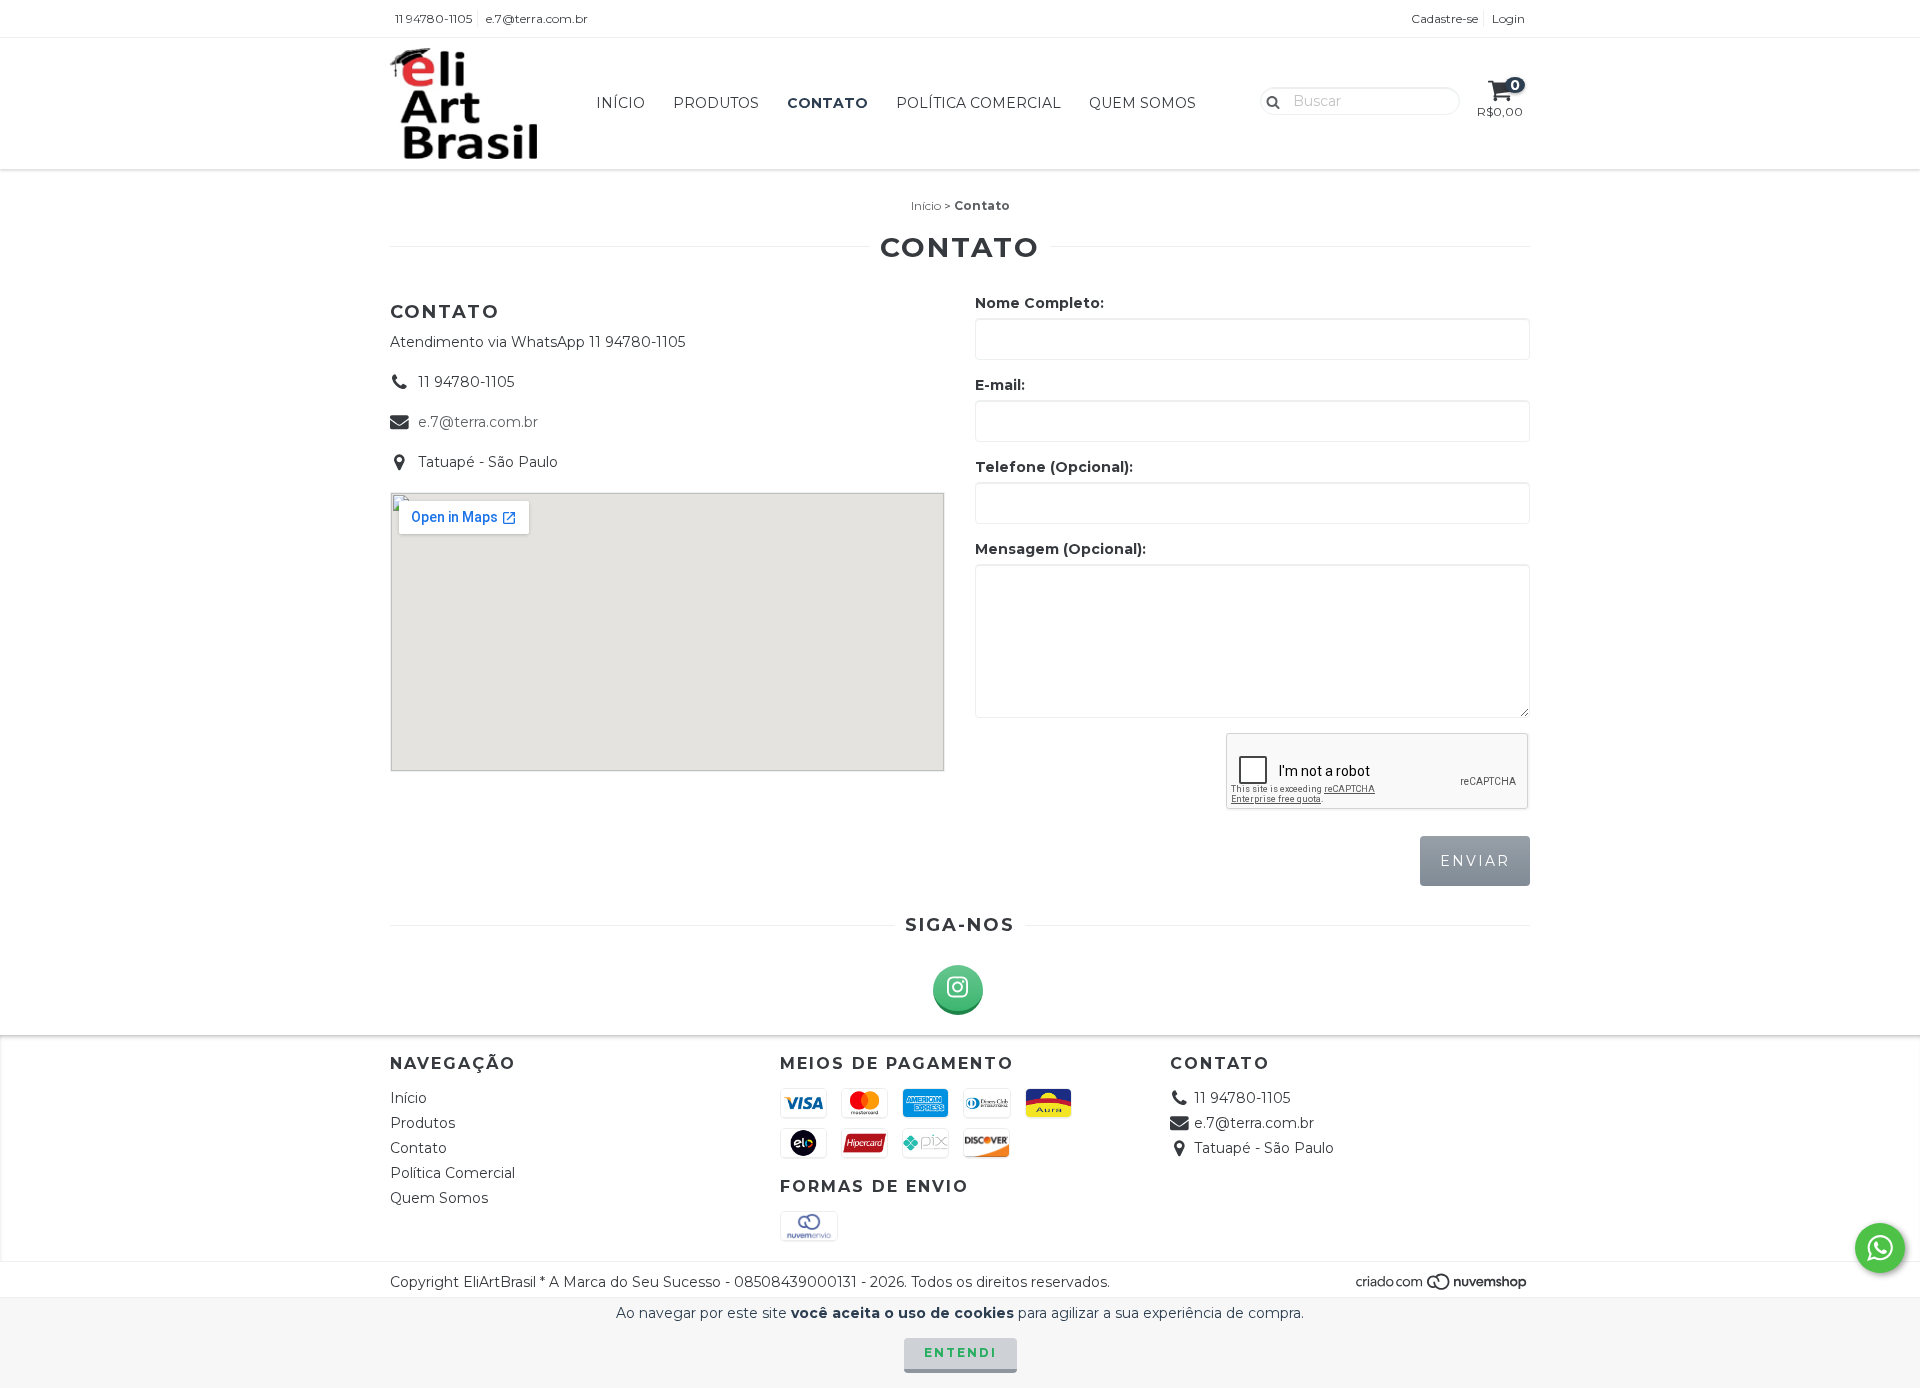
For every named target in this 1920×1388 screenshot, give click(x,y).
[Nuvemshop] (1442, 1286)
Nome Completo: (1039, 303)
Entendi (960, 1352)
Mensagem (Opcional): (1060, 549)
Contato (827, 103)
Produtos (716, 103)
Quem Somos (1142, 103)
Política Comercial (978, 103)
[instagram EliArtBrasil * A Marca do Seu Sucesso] (958, 990)
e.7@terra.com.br (537, 18)
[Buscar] (1268, 100)
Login (1508, 18)
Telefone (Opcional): (1054, 467)
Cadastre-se (1444, 18)
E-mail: (1000, 385)
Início (620, 103)
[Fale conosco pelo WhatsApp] (1880, 1248)
